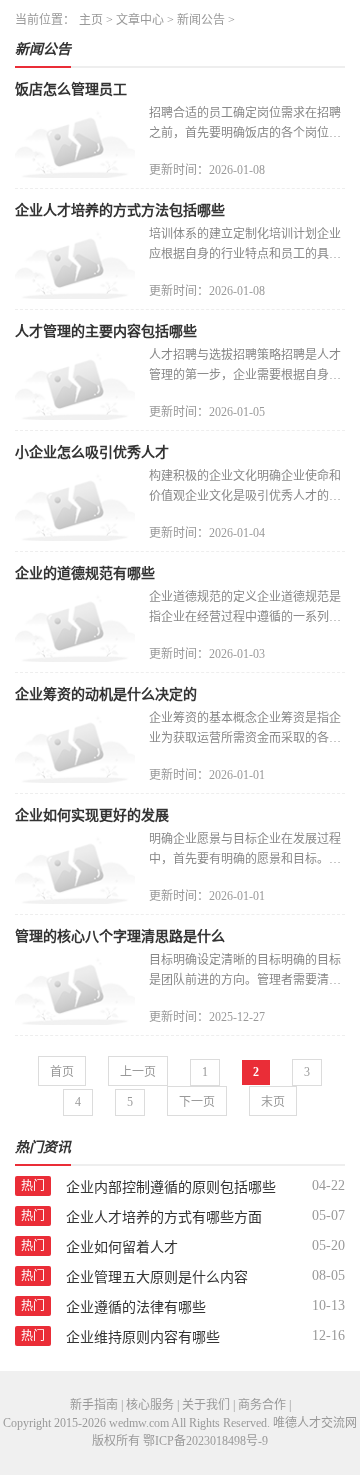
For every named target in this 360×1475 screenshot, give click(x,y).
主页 (91, 20)
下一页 (197, 1102)
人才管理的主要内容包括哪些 (106, 331)
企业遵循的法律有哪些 (136, 1307)
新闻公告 (201, 20)
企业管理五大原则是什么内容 (157, 1277)
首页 (62, 1072)
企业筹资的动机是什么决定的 (106, 694)
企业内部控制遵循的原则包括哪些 (171, 1187)
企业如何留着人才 (122, 1247)
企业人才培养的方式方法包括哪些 (120, 210)
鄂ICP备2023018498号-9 (205, 1441)
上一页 (138, 1072)
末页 (273, 1102)
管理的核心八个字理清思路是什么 (120, 936)
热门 (33, 1186)
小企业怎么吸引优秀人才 (92, 452)
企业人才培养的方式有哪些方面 (164, 1217)
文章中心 (140, 20)
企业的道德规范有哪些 (85, 573)
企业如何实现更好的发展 (92, 815)
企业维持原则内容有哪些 (143, 1337)
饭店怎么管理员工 (71, 89)
